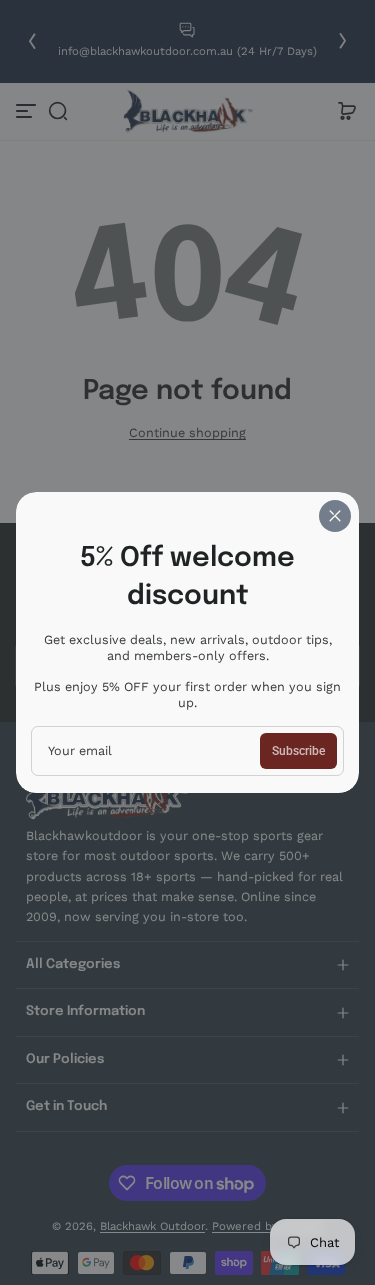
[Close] (335, 516)
